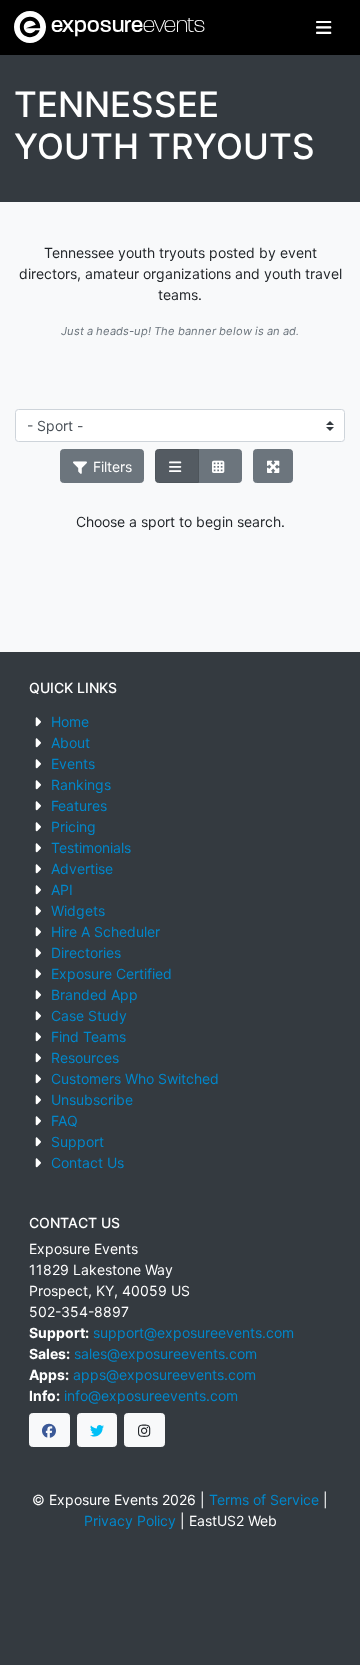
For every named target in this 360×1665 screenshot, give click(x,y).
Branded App (94, 994)
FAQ (64, 1120)
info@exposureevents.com (151, 1395)
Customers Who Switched (135, 1078)
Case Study (89, 1015)
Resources (85, 1057)
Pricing (73, 826)
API (62, 889)
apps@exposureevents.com (164, 1374)
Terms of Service (264, 1499)
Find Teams (88, 1036)
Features (79, 805)
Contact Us (87, 1162)
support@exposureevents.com (193, 1332)
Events (73, 763)
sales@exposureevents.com (165, 1353)
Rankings (81, 784)
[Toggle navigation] (323, 27)
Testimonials (91, 847)
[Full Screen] (273, 466)
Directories (86, 952)
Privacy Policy (130, 1520)
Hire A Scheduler (105, 931)
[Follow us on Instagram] (144, 1430)
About (70, 742)
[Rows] (177, 466)
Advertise (82, 868)
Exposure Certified (111, 973)
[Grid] (220, 466)
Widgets (78, 910)
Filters (110, 466)
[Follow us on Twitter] (97, 1430)
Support (77, 1141)
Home (70, 721)
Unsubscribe (92, 1099)
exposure (125, 26)
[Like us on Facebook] (49, 1430)
